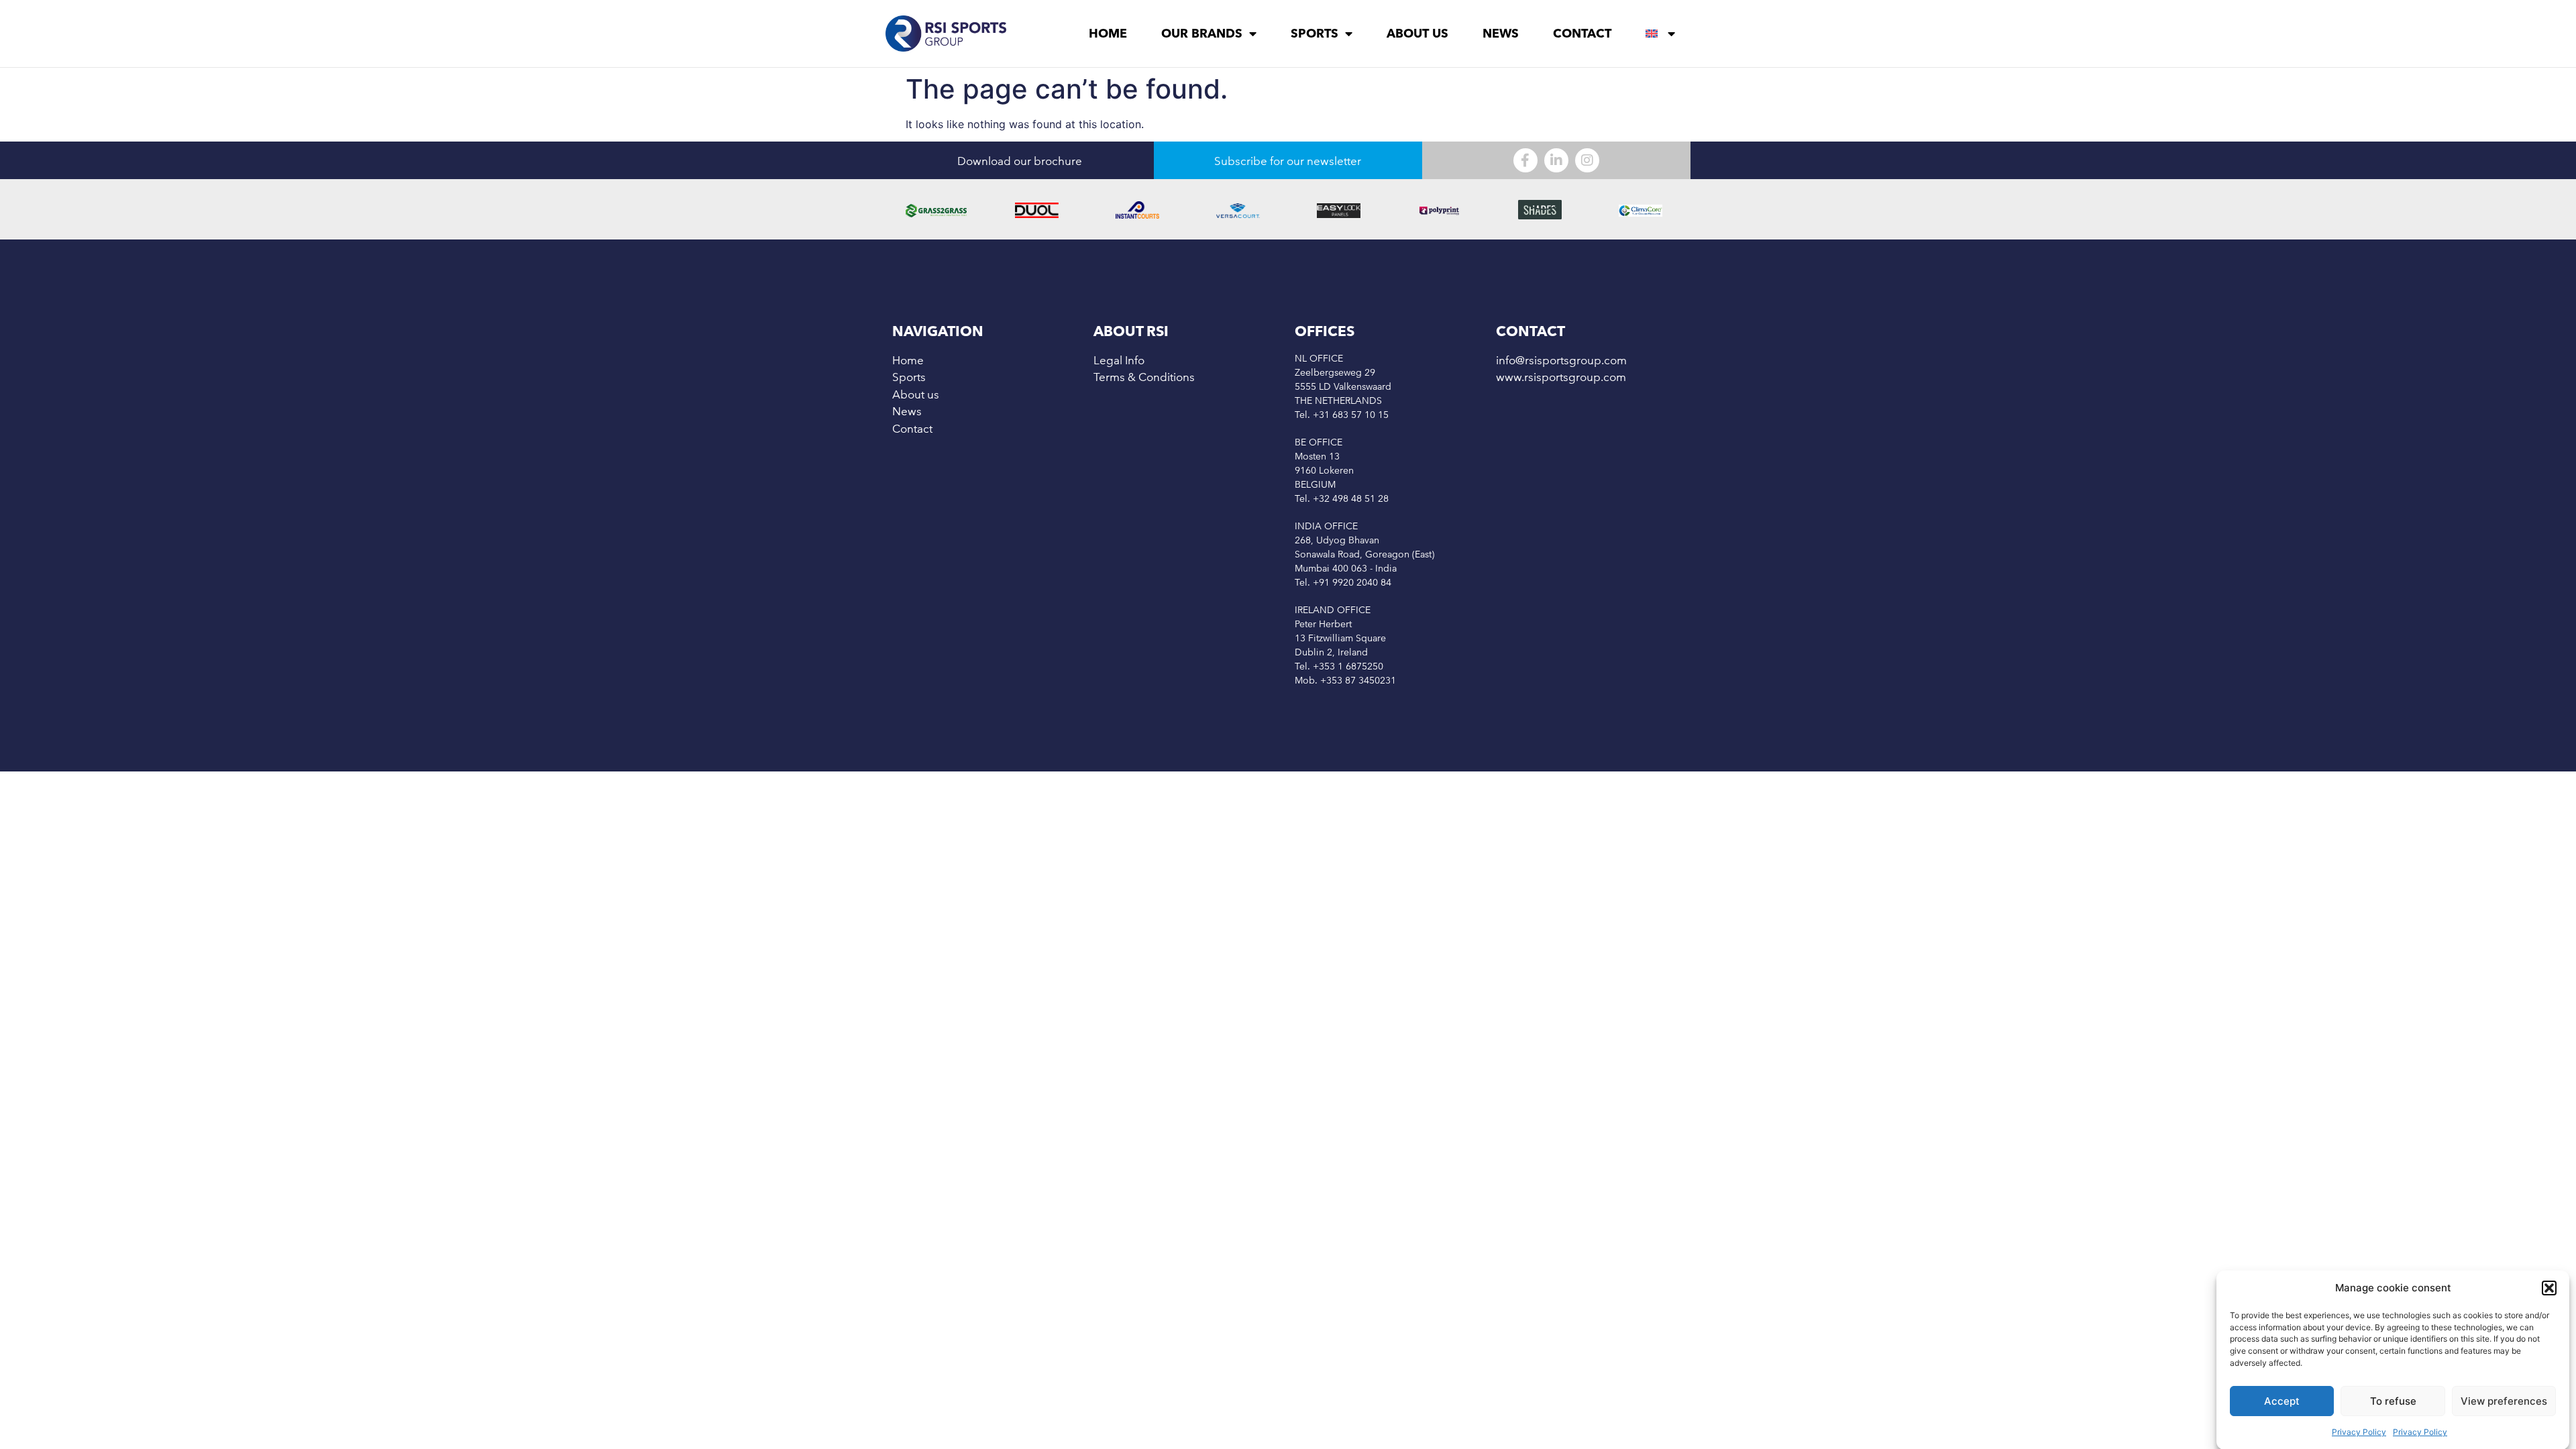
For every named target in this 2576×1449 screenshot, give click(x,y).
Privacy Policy (2359, 1432)
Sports (1314, 33)
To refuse (2393, 1401)
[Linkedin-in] (1556, 160)
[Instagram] (1587, 160)
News (1501, 33)
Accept (2282, 1401)
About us (1417, 33)
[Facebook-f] (1525, 160)
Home (1108, 33)
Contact (1582, 33)
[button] (2549, 1288)
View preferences (2504, 1401)
